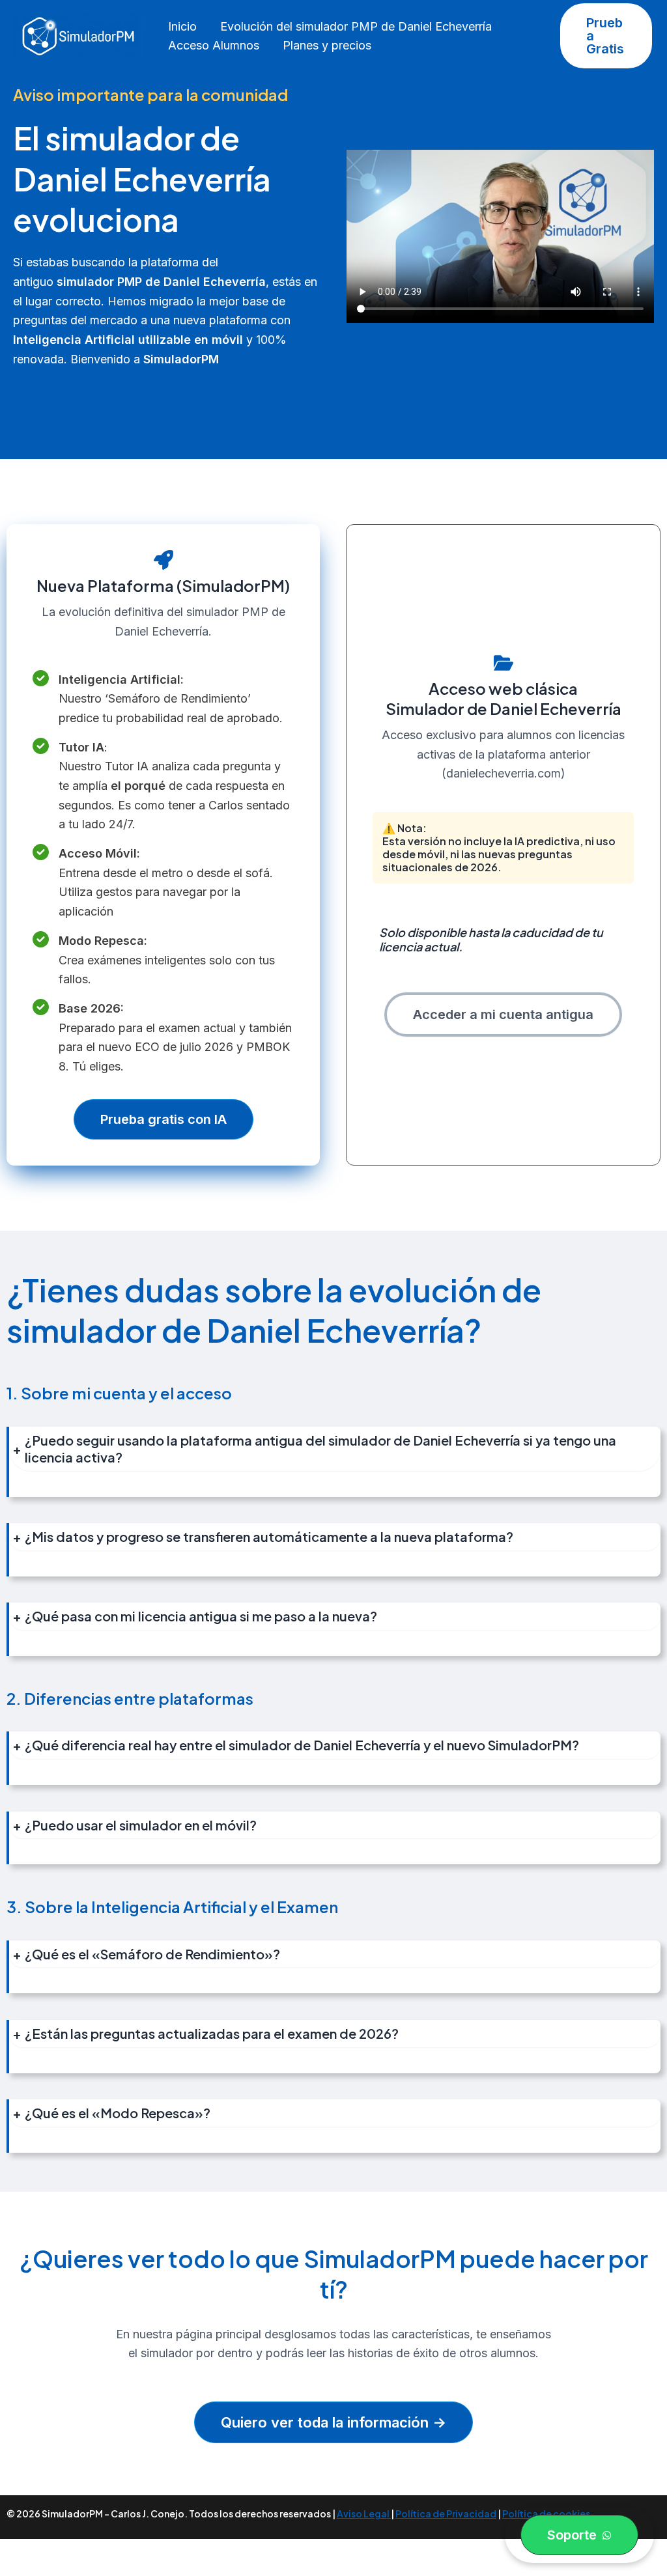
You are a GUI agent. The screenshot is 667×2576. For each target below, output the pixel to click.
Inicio (182, 26)
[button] (606, 36)
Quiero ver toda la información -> (333, 2422)
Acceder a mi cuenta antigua (503, 1015)
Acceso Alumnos (214, 45)
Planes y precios (327, 45)
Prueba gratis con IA (163, 1119)
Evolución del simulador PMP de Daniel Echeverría (356, 26)
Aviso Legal (364, 2513)
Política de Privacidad (446, 2513)
